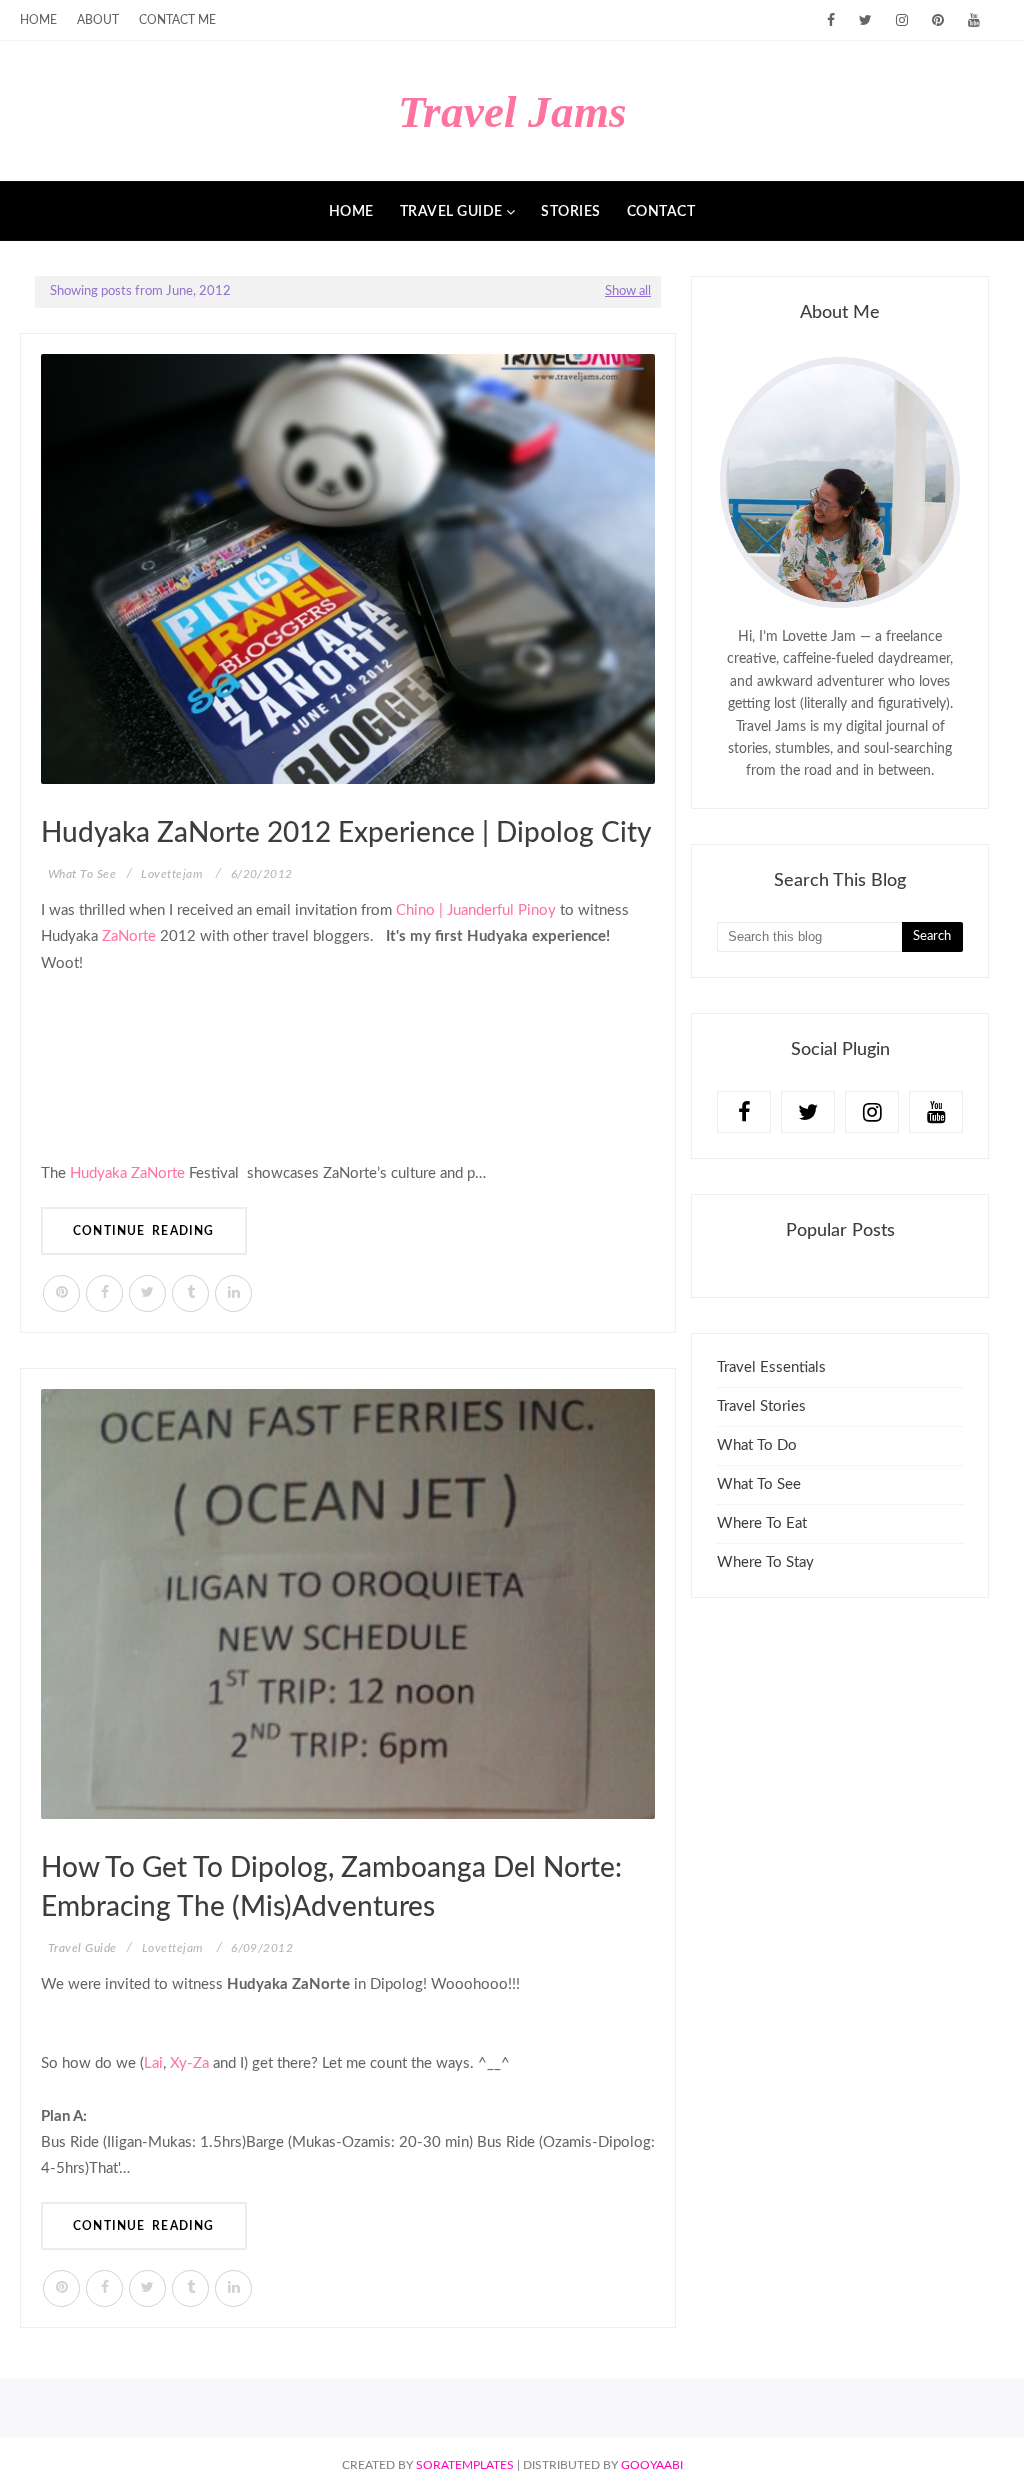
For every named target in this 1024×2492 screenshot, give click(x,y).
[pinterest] (938, 20)
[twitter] (865, 20)
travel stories (761, 1406)
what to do (757, 1445)
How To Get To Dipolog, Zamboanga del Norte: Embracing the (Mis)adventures (331, 1887)
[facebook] (831, 20)
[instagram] (902, 20)
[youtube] (974, 20)
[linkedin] (233, 1293)
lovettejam (171, 874)
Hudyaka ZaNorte (127, 1173)
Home (38, 20)
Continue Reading (144, 1231)
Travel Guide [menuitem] (451, 212)
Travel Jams (512, 112)
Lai (153, 2063)
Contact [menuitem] (661, 212)
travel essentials (771, 1367)
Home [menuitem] (351, 212)
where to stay (765, 1562)
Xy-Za (189, 2063)
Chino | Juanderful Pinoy (476, 910)
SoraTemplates (465, 2465)
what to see (759, 1484)
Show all (628, 291)
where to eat (762, 1523)
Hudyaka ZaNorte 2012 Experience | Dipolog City (346, 833)
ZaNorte (129, 936)
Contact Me (177, 20)
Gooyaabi (652, 2465)
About (98, 20)
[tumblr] (190, 1293)
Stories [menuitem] (571, 212)
